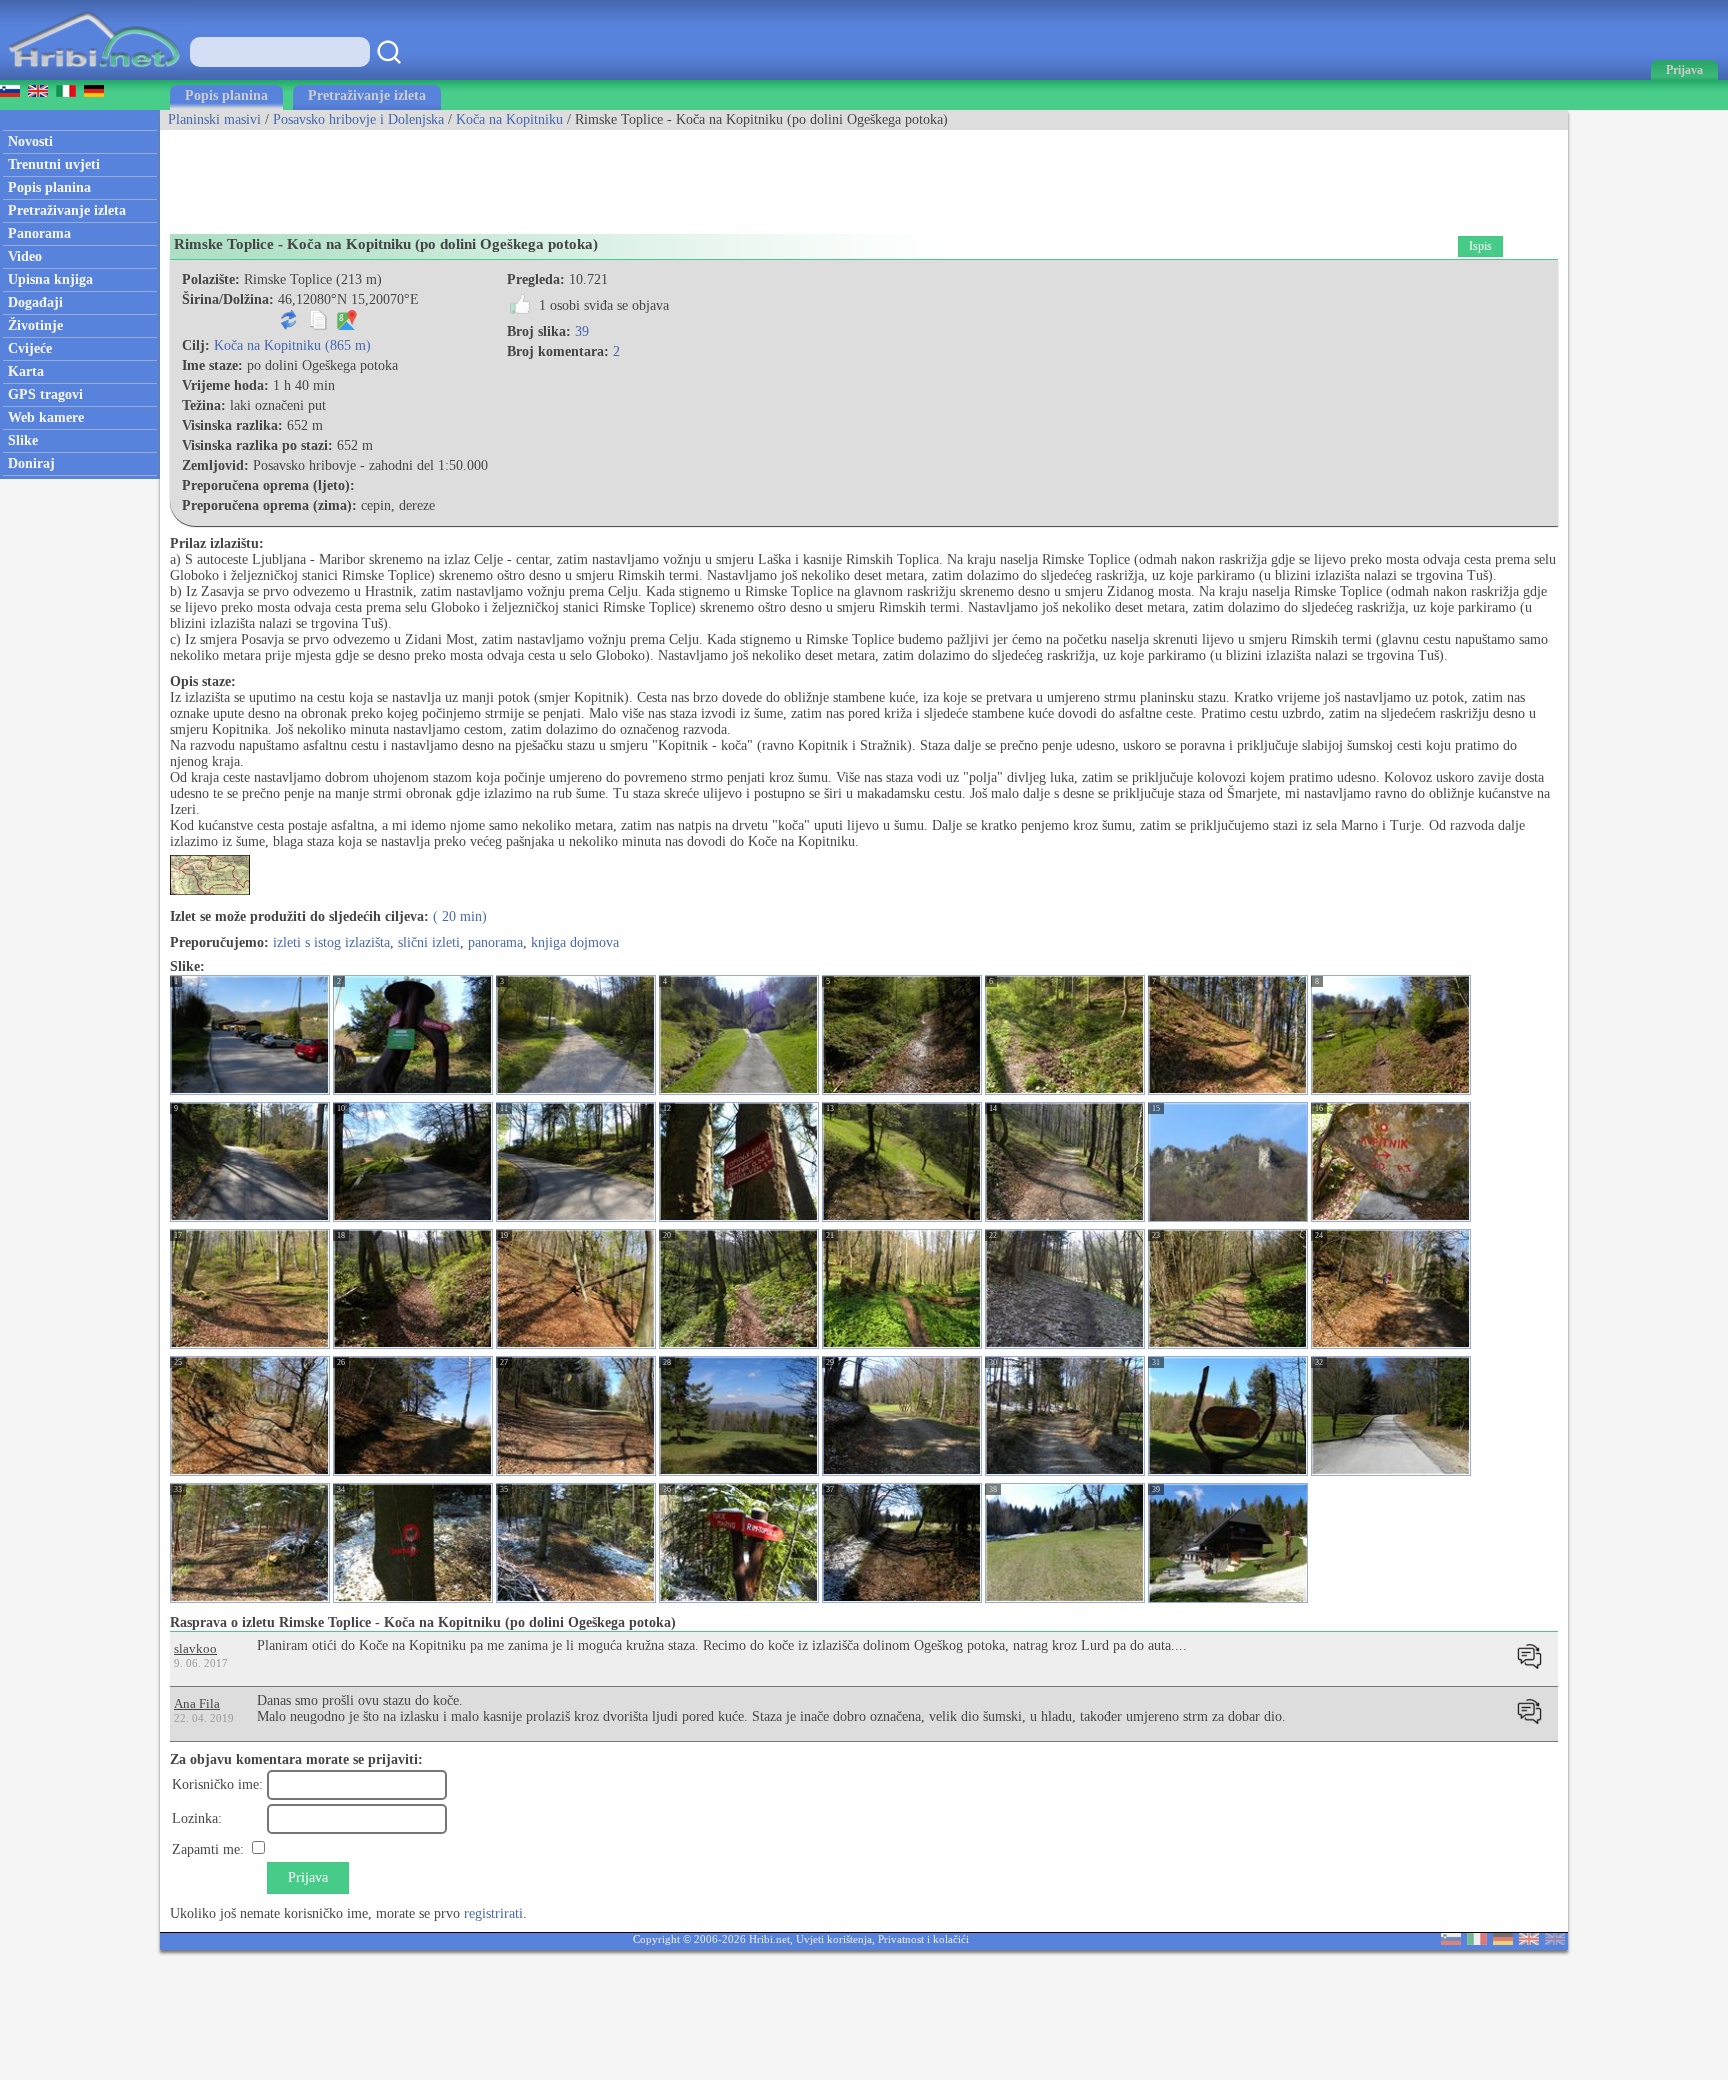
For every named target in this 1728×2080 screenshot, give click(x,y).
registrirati (493, 1913)
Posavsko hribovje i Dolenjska (358, 119)
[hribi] (94, 75)
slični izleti (429, 942)
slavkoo (195, 1648)
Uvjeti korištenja (834, 1939)
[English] (1529, 1940)
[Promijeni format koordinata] (289, 325)
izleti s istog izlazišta (331, 942)
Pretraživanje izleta (367, 95)
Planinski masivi (214, 119)
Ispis (1480, 246)
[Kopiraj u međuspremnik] (318, 325)
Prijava (308, 1877)
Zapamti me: (208, 1849)
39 (582, 331)
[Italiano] (1477, 1940)
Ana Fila (197, 1703)
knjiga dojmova (575, 942)
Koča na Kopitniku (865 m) (292, 345)
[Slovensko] (1451, 1940)
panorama (495, 942)
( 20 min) (460, 916)
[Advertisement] (524, 175)
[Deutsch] (1503, 1940)
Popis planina (226, 95)
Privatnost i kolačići (923, 1939)
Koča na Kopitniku (509, 119)
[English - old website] (1555, 1940)
